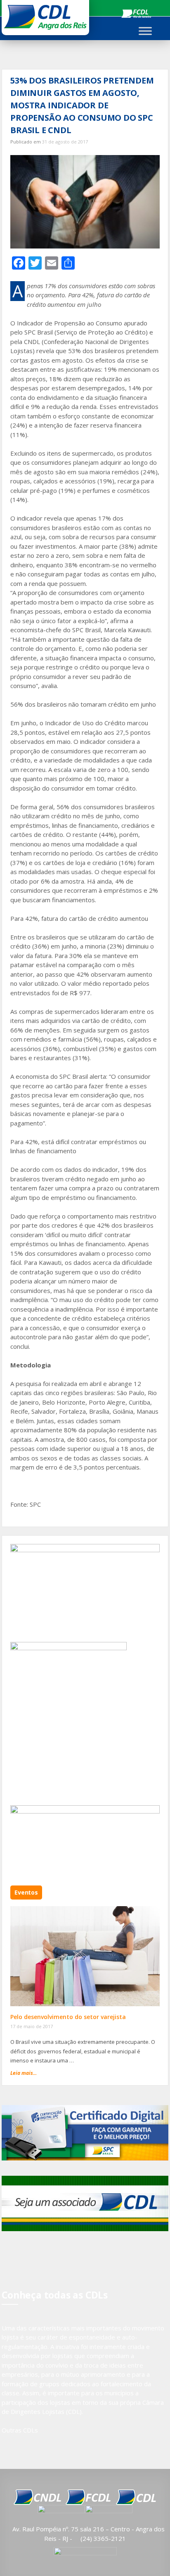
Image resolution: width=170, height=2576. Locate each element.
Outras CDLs (20, 2430)
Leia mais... (24, 2073)
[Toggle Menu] (145, 31)
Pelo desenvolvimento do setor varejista (68, 2017)
